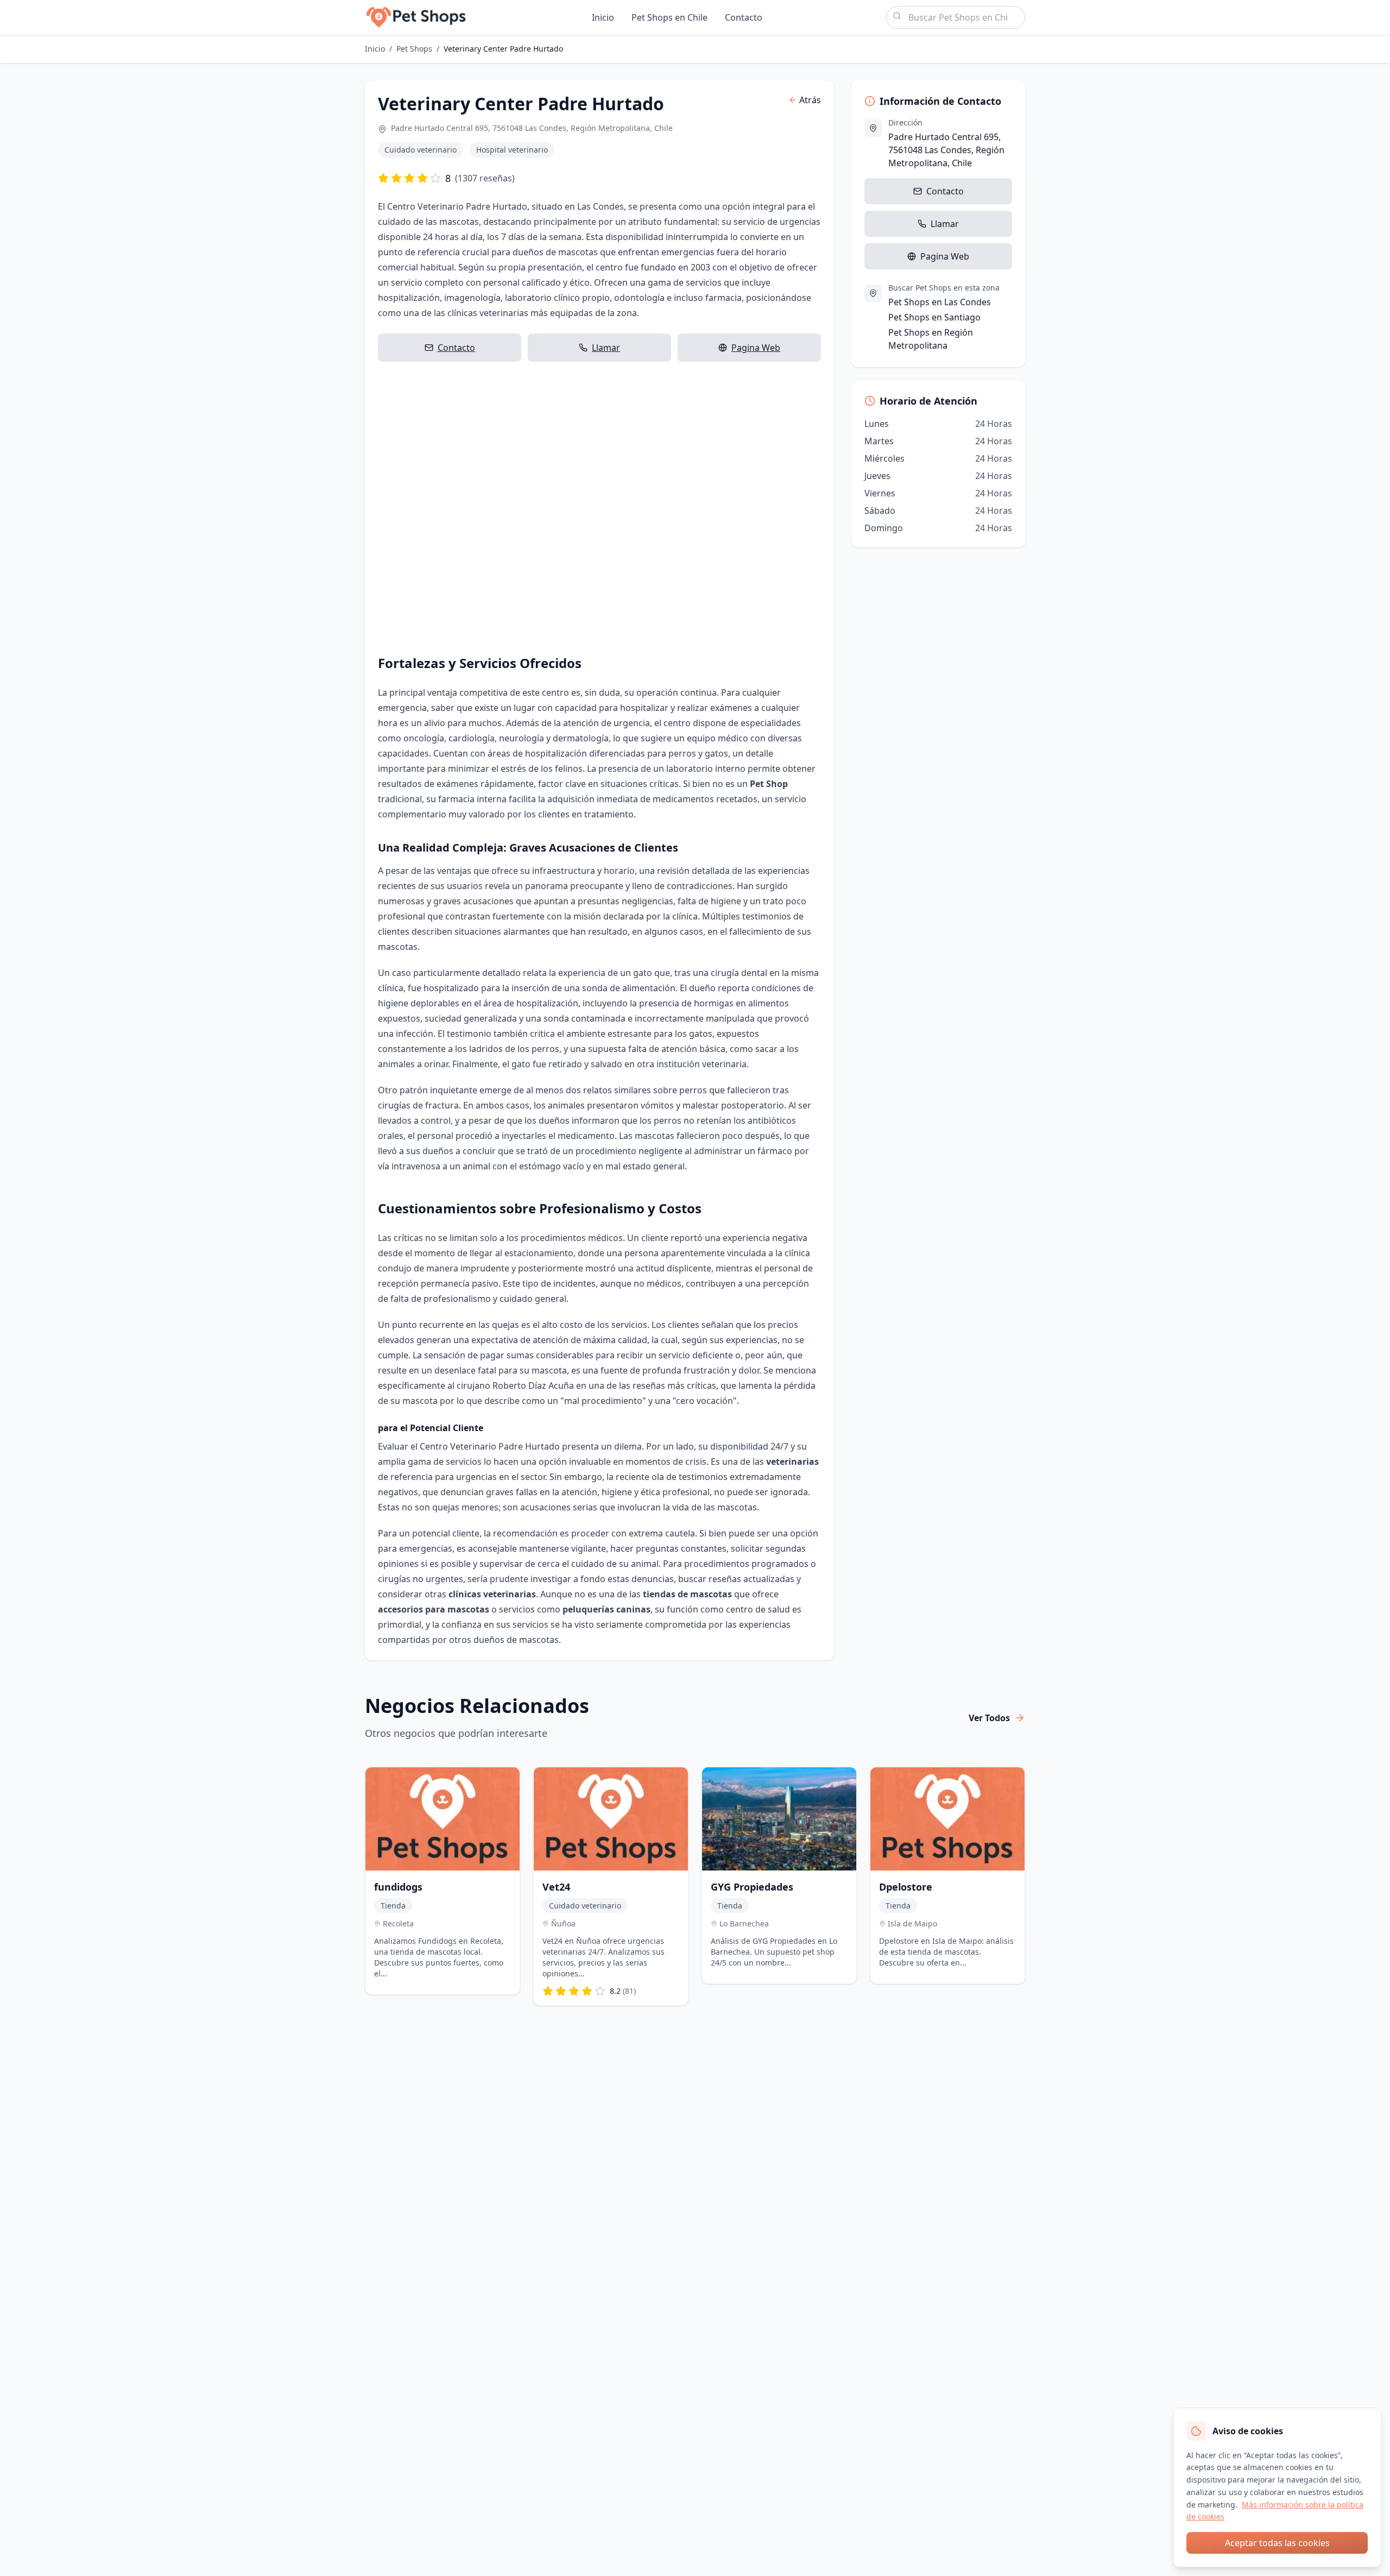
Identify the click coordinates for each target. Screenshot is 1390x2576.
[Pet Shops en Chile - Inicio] (416, 17)
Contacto (744, 17)
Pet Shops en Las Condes (940, 302)
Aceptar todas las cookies (1277, 2543)
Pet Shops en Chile (669, 17)
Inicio (603, 17)
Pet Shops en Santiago (934, 317)
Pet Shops (414, 49)
